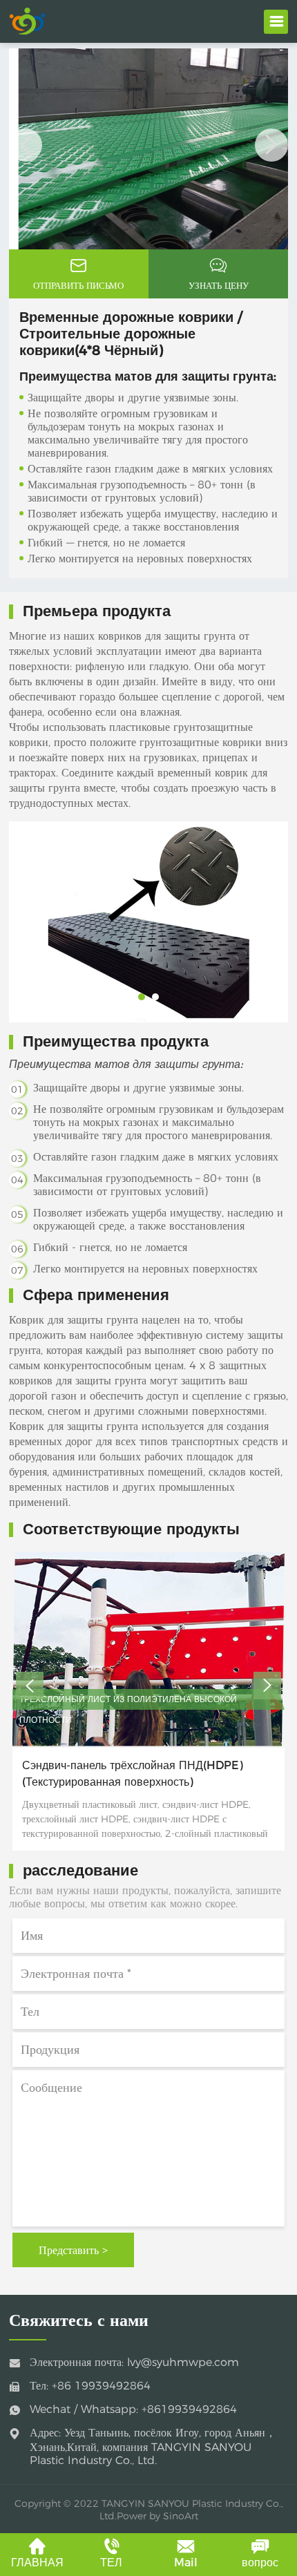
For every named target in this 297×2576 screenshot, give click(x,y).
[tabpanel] (148, 149)
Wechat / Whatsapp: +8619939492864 (133, 2409)
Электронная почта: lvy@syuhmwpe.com (134, 2362)
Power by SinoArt (157, 2516)
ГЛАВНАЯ (37, 2563)
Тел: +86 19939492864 (90, 2386)
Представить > (73, 2250)
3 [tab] (167, 258)
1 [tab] (126, 258)
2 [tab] (147, 258)
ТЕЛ (111, 2563)
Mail (186, 2563)
